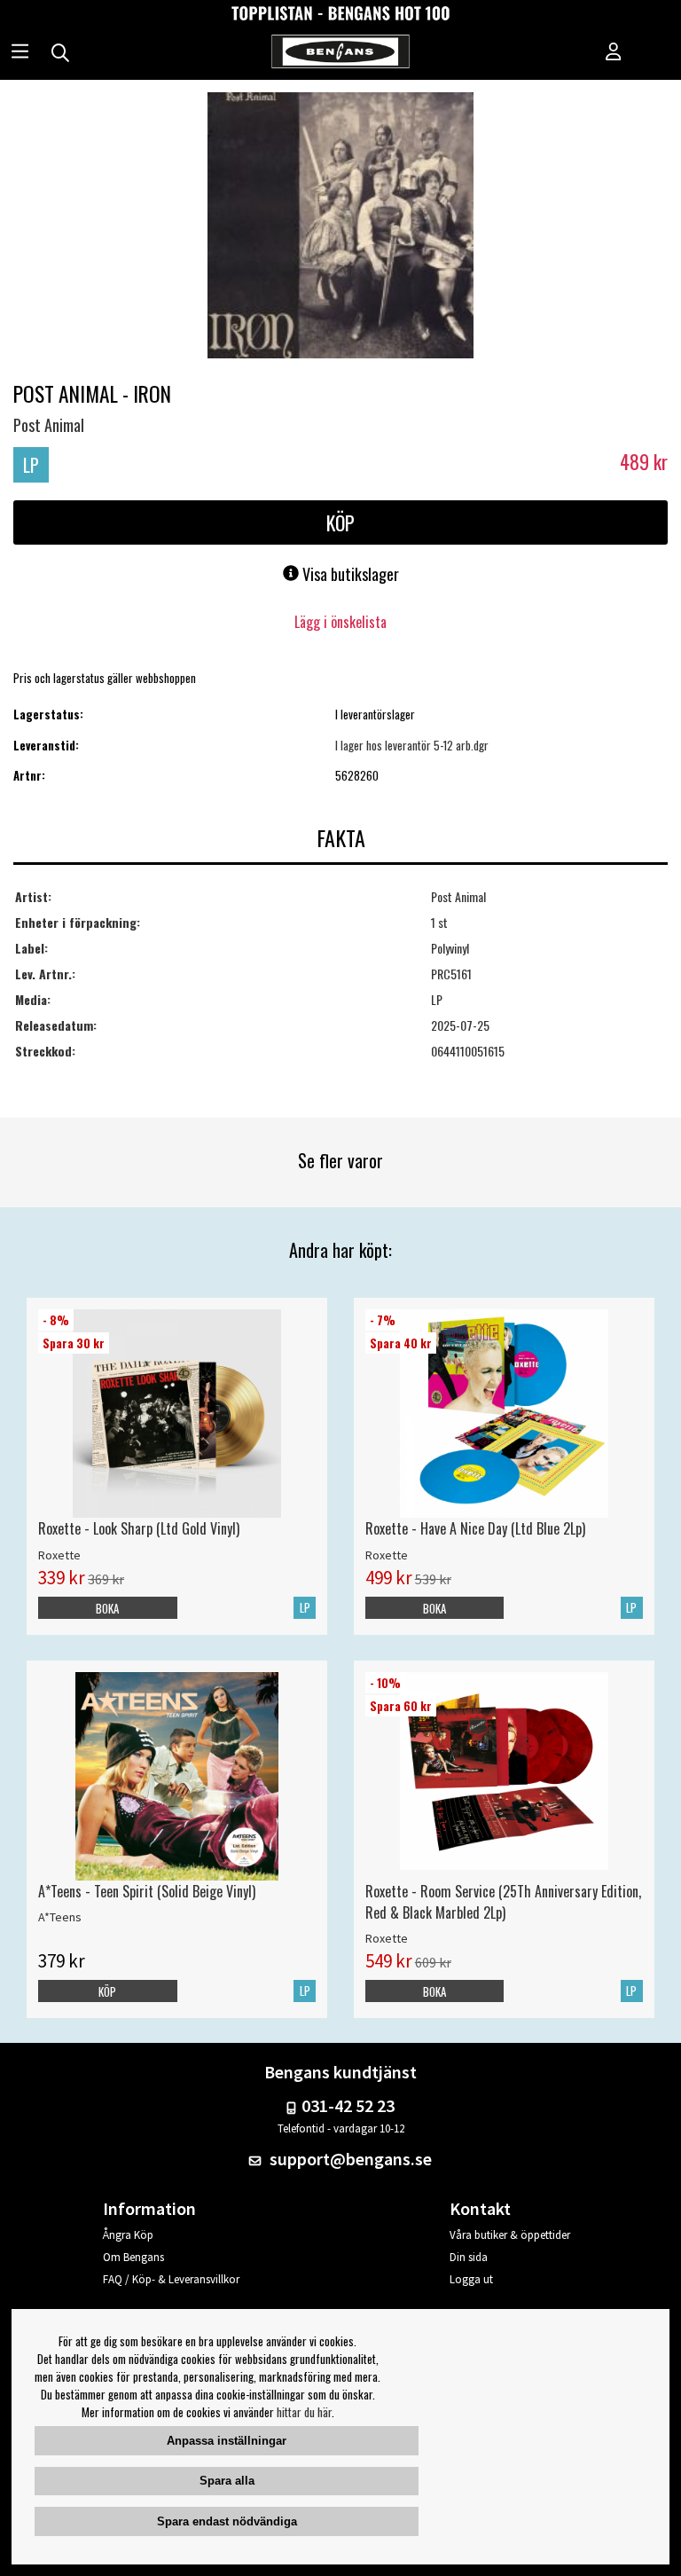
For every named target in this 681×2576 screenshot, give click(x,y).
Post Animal (49, 425)
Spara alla (227, 2481)
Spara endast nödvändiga (227, 2521)
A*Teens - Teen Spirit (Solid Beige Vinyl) (147, 1891)
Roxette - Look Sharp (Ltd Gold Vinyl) (139, 1528)
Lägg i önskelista (340, 622)
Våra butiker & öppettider (510, 2235)
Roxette (59, 1555)
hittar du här (304, 2412)
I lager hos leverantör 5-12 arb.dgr (412, 745)
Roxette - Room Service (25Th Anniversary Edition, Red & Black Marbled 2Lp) (503, 1902)
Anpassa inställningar (227, 2441)
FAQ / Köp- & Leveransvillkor (171, 2279)
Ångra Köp (128, 2235)
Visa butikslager (349, 574)
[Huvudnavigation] (20, 53)
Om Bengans (133, 2257)
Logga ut (471, 2279)
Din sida (469, 2257)
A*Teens (60, 1917)
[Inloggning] (614, 53)
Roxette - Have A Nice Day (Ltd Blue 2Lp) (475, 1528)
